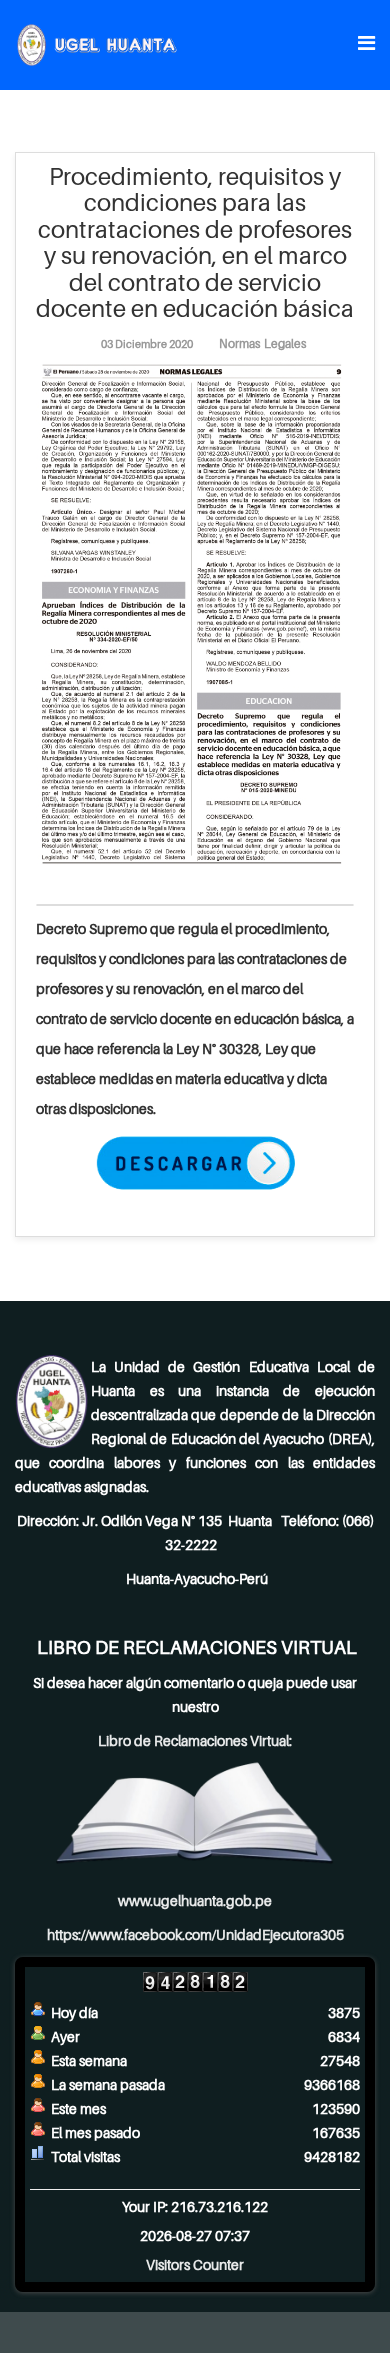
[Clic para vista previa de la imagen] (195, 614)
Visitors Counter (195, 2264)
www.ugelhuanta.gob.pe (195, 1900)
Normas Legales (263, 343)
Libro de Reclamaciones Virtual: (195, 1740)
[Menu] (366, 43)
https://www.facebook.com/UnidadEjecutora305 (195, 1934)
